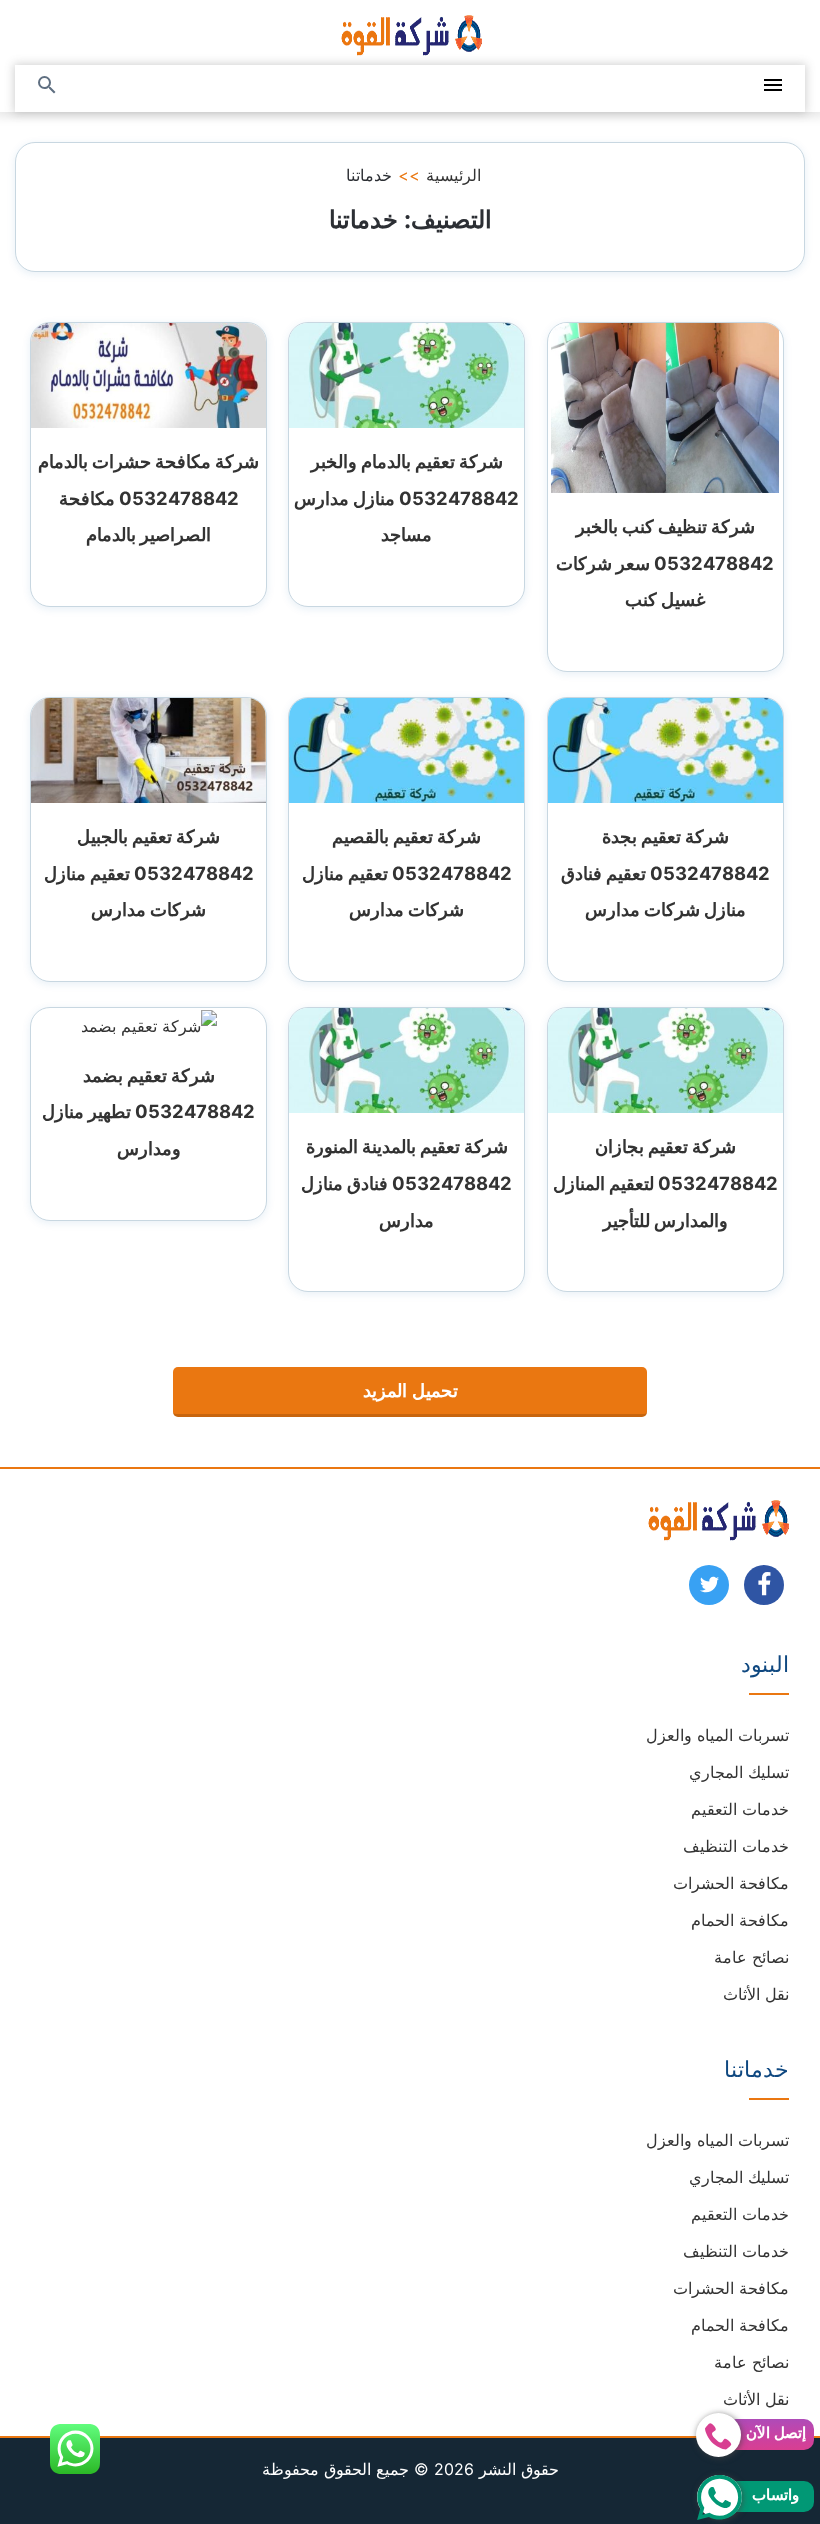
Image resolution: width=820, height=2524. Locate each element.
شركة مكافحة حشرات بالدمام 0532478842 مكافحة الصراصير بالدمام (148, 498)
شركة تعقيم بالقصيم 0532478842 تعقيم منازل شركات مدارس (407, 873)
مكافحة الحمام (740, 1920)
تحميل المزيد (410, 1391)
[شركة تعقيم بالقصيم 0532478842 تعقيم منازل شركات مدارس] (406, 749)
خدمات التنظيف (736, 1846)
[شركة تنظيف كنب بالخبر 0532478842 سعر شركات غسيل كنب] (665, 406)
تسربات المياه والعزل (717, 1735)
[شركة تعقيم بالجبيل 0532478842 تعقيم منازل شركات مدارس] (148, 749)
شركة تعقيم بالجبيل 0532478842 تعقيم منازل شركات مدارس (149, 873)
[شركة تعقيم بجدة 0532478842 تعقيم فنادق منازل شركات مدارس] (665, 749)
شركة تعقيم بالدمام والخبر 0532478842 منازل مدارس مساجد (406, 498)
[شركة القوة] (410, 32)
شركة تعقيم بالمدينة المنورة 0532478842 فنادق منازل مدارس (406, 1183)
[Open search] (47, 86)
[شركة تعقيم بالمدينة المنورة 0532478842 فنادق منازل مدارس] (406, 1059)
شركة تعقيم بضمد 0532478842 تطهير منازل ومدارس (148, 1112)
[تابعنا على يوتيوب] (709, 1591)
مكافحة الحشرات (731, 1883)
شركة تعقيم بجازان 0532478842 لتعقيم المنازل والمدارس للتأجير (665, 1183)
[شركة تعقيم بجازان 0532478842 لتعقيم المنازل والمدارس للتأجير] (665, 1059)
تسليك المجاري (739, 1772)
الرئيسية (453, 175)
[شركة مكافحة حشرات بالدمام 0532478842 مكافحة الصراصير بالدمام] (148, 374)
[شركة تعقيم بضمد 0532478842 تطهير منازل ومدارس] (149, 1024)
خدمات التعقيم (740, 1809)
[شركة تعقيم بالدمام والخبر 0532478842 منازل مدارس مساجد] (406, 374)
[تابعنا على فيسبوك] (764, 1591)
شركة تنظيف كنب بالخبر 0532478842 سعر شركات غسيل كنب (665, 563)
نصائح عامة (751, 1957)
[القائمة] (773, 86)
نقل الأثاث (756, 1994)
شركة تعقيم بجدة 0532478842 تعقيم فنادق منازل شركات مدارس (665, 873)
